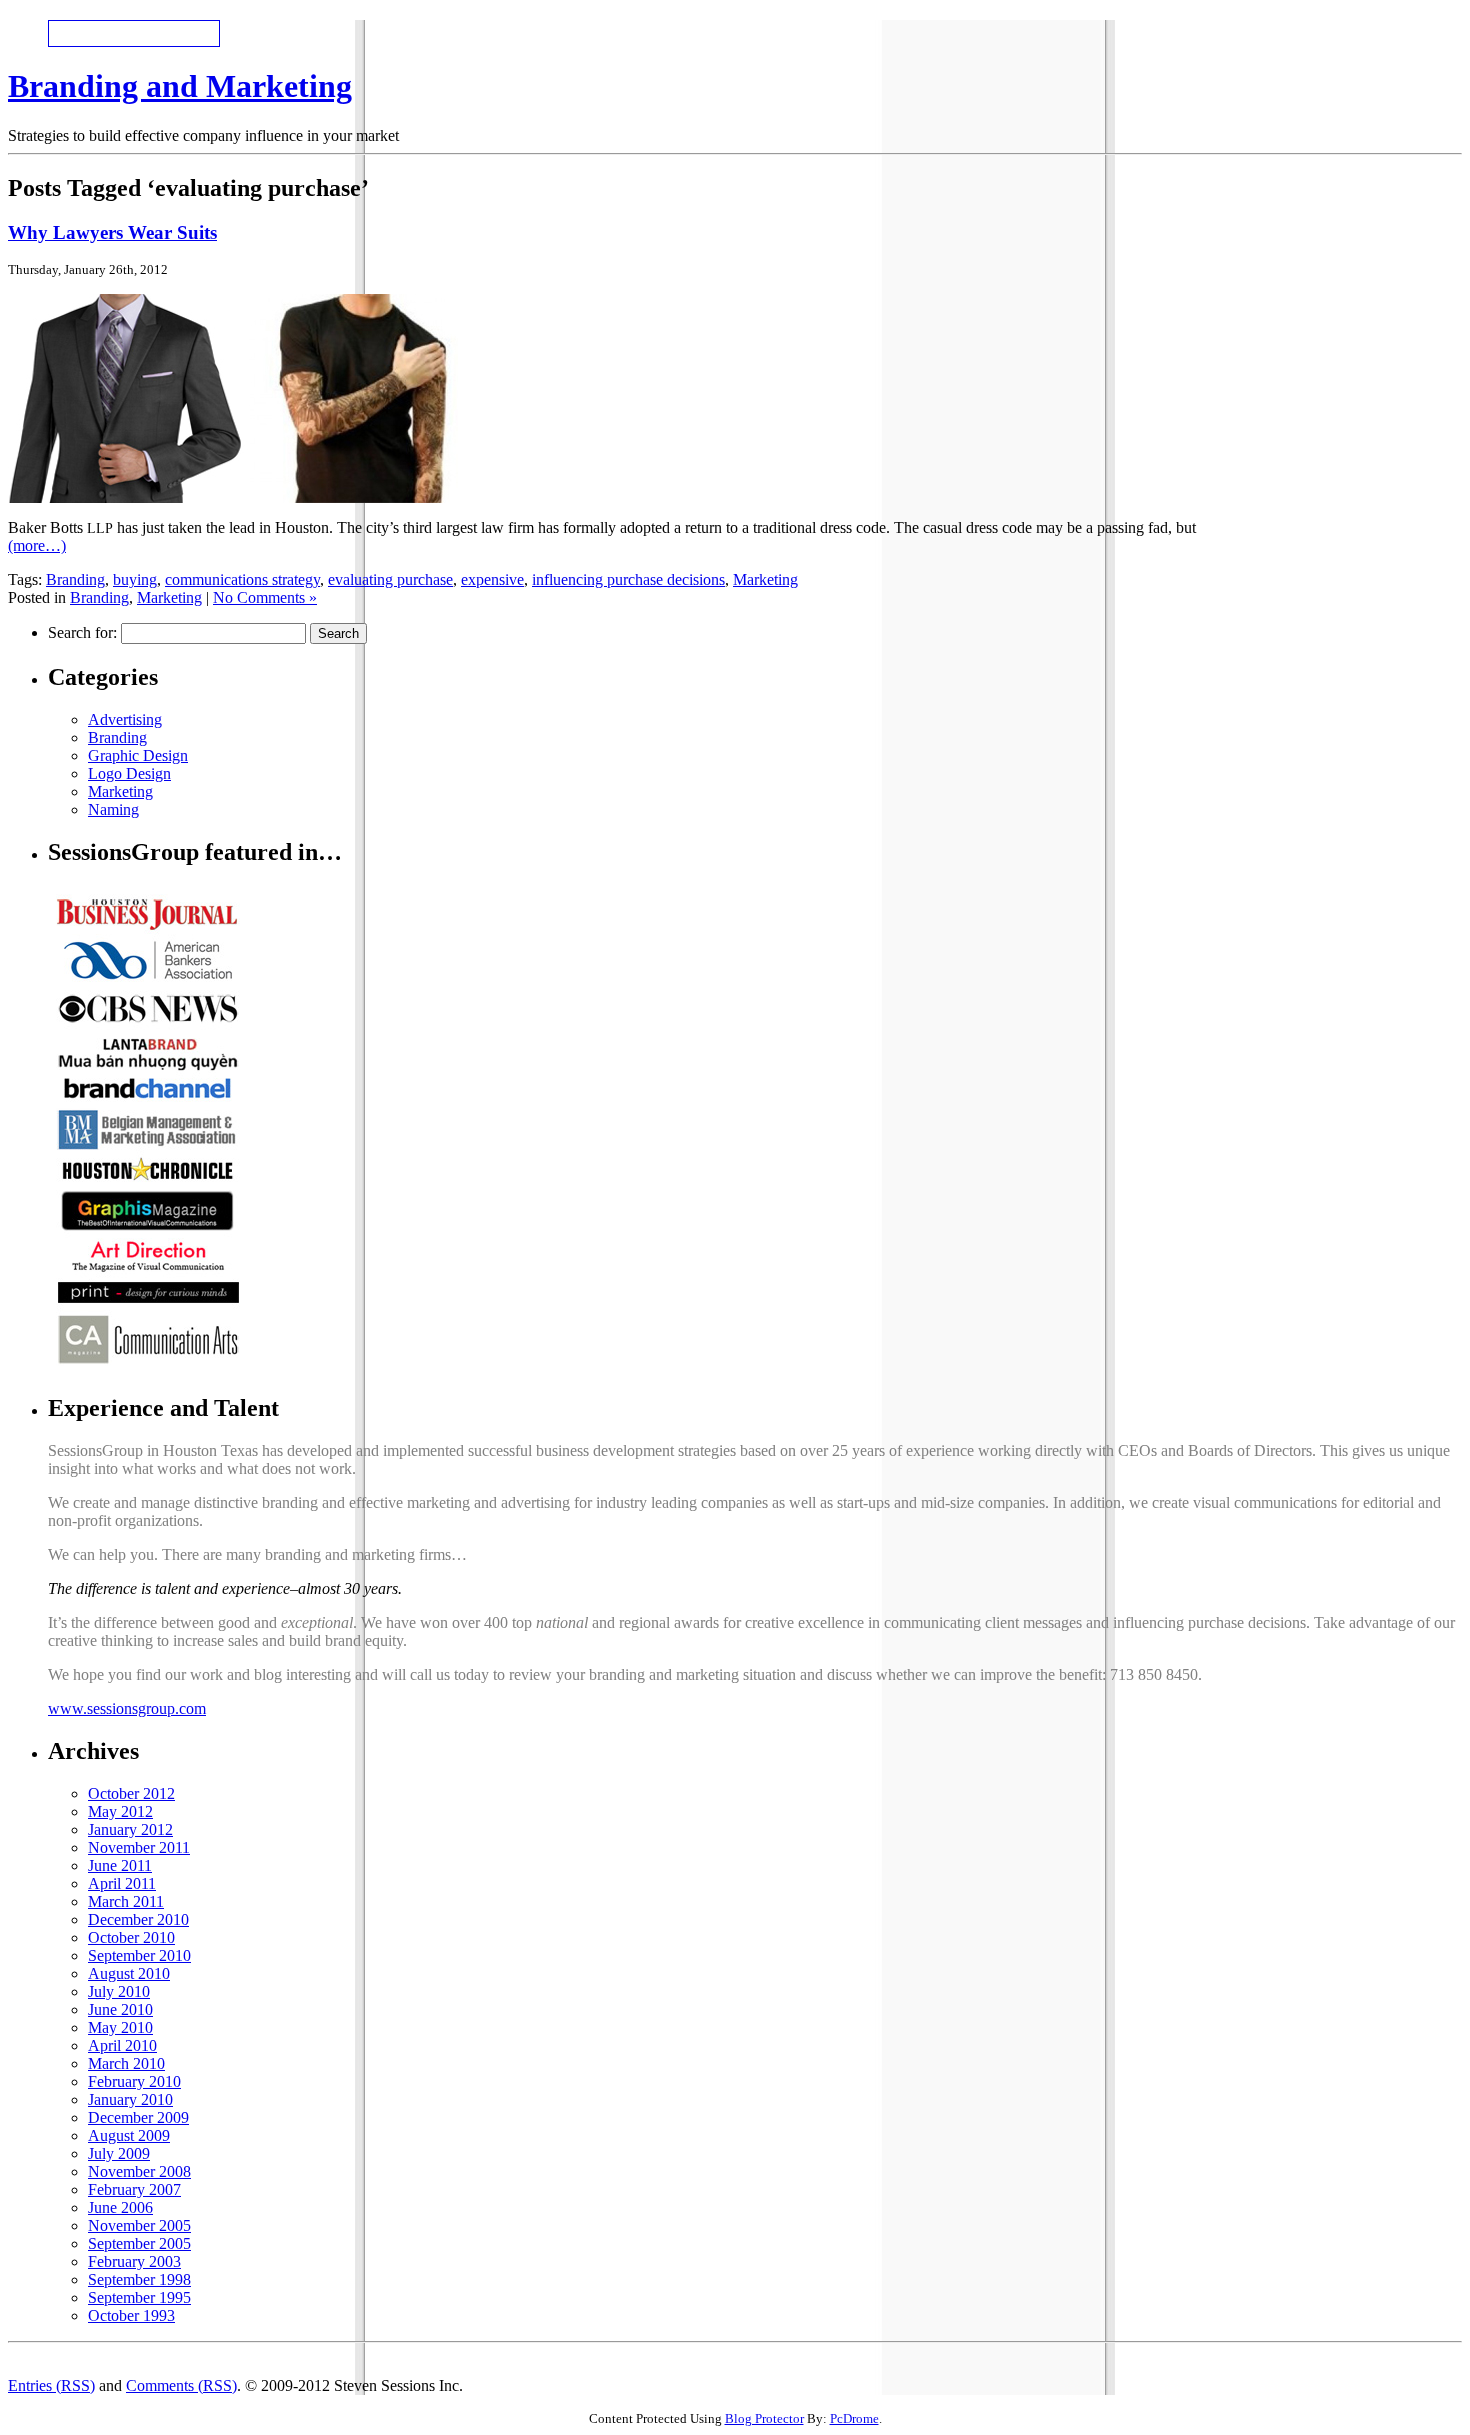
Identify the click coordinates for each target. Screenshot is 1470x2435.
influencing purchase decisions (628, 579)
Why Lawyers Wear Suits (112, 232)
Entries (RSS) (51, 2385)
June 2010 (120, 2009)
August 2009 (129, 2135)
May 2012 (120, 1811)
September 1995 (139, 2297)
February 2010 (134, 2081)
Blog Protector (764, 2418)
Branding (75, 579)
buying (135, 579)
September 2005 (139, 2243)
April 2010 (122, 2045)
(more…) (37, 545)
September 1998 (139, 2279)
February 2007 (134, 2189)
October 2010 (131, 1937)
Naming (113, 809)
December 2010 (138, 1919)
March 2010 (126, 2063)
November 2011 (139, 1847)
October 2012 (131, 1793)
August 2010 (129, 1973)
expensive (492, 579)
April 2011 (122, 1883)
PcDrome (854, 2418)
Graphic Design (138, 755)
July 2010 (119, 1991)
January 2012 (130, 1829)
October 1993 (131, 2315)
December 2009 (138, 2117)
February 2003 (134, 2261)
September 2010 (139, 1955)
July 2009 (119, 2153)
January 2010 (130, 2099)
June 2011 (120, 1865)
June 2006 (120, 2207)
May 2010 (120, 2027)
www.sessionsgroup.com (127, 1708)
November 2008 (139, 2171)
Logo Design (129, 773)
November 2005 (139, 2225)
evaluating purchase (390, 579)
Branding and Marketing (180, 86)
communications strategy (242, 579)
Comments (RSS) (181, 2385)
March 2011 (126, 1901)
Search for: (82, 632)
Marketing (765, 579)
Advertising (125, 719)
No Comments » (265, 597)
